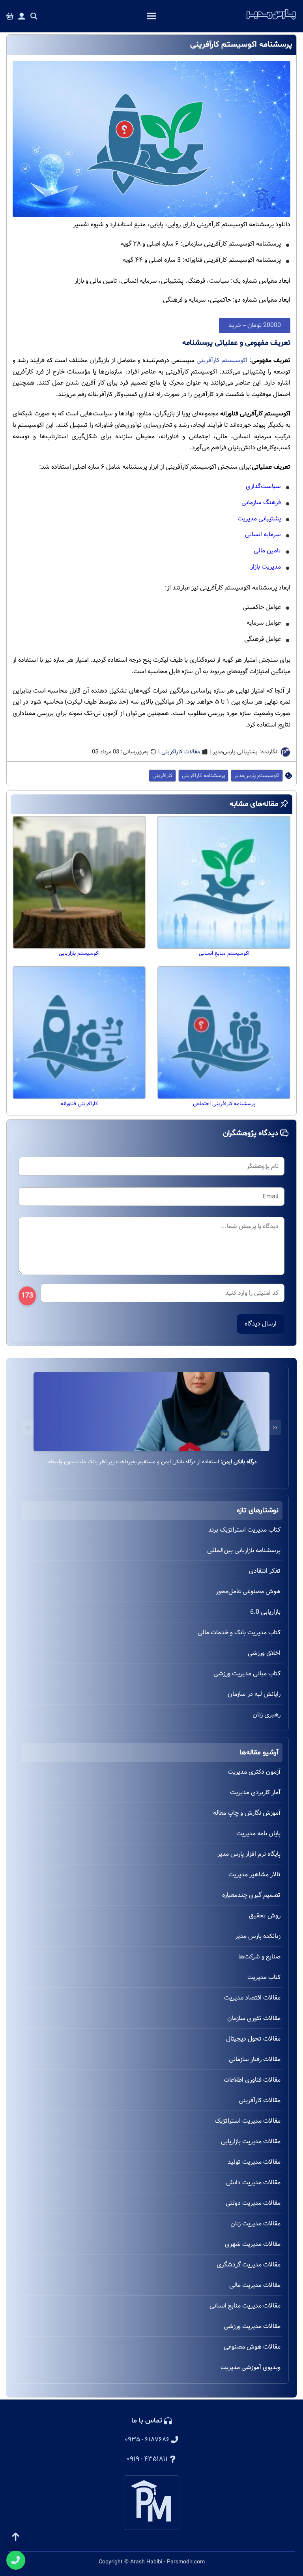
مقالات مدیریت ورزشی (252, 2326)
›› (28, 1428)
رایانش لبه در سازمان (254, 1694)
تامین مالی (267, 551)
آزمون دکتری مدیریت (254, 1772)
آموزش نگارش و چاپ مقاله (247, 1813)
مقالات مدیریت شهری (253, 2244)
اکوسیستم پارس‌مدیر (257, 776)
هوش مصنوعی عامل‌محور (248, 1591)
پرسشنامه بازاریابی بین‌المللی (244, 1550)
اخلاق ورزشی (264, 1653)
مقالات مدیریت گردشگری (249, 2265)
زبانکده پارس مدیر (258, 1936)
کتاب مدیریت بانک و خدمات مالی (239, 1633)
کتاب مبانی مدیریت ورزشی (247, 1674)
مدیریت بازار (266, 567)
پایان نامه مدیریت (258, 1833)
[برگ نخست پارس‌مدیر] (271, 20)
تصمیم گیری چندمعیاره (251, 1895)
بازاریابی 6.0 (265, 1612)
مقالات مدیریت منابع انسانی (245, 2306)
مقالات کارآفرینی (181, 752)
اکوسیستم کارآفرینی (222, 360)
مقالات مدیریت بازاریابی (251, 2141)
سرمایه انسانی (263, 534)
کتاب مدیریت (264, 1977)
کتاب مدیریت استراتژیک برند (244, 1530)
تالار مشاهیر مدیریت (254, 1875)
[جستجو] (34, 16)
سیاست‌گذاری (263, 486)
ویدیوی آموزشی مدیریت (251, 2367)
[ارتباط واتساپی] (16, 2560)
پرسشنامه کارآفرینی (203, 776)
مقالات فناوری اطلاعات (252, 2080)
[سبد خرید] (10, 16)
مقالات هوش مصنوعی (252, 2347)
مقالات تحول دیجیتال (253, 2039)
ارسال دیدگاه (261, 1324)
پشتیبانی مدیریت (259, 519)
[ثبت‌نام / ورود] (22, 16)
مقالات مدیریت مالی (255, 2285)
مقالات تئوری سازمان (254, 2018)
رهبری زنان (267, 1715)
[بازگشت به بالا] (16, 2537)
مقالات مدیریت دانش (253, 2183)
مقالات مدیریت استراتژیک (248, 2121)
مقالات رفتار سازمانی (255, 2059)
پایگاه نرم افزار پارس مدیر (249, 1854)
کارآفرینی (162, 776)
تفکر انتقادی (265, 1571)
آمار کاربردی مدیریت (255, 1792)
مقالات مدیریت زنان (255, 2224)
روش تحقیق (265, 1916)
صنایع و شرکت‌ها (259, 1957)
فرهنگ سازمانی (261, 502)
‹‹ (275, 1428)
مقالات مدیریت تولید (254, 2162)
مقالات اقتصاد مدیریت (252, 1998)
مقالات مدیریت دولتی (253, 2203)
